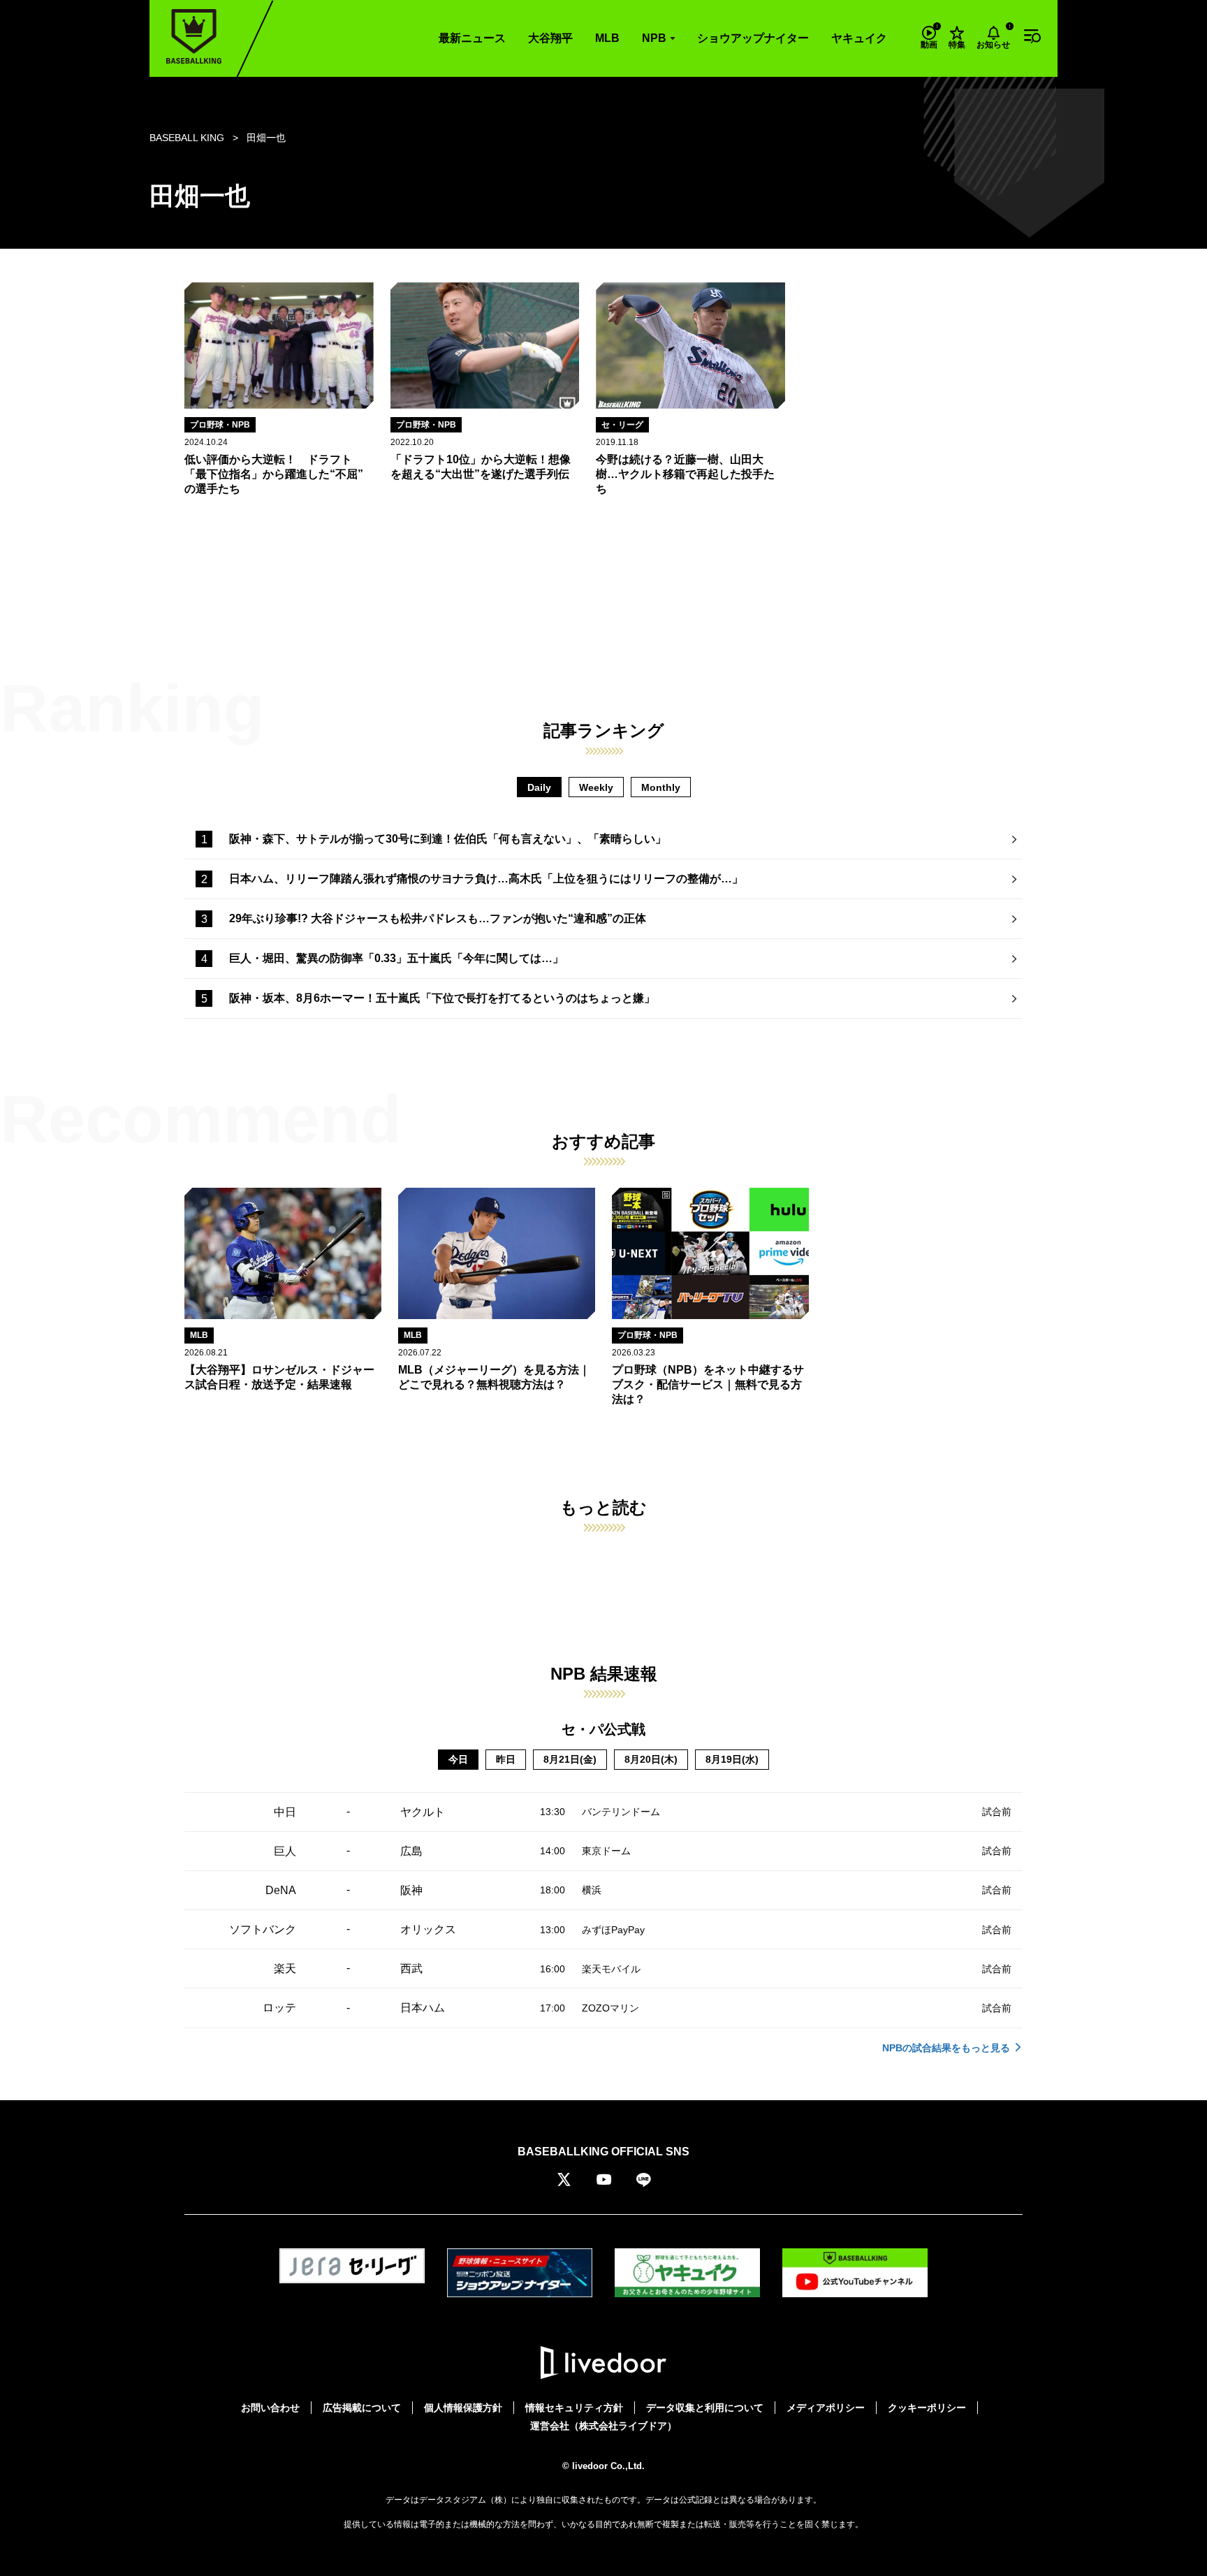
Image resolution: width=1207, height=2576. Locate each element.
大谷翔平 (550, 38)
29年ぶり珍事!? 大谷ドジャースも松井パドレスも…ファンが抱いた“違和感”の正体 (438, 918)
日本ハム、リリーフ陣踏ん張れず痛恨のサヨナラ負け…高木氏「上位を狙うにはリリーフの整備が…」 (486, 879)
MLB (607, 38)
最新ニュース (472, 38)
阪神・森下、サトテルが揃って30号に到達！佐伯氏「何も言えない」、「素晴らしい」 (448, 839)
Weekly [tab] (596, 787)
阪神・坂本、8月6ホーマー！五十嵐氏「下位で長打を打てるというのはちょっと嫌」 (442, 998)
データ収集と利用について (705, 2408)
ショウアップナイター (753, 38)
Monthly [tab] (661, 787)
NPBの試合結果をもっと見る (946, 2048)
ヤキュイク (859, 38)
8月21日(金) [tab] (570, 1759)
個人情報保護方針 (463, 2408)
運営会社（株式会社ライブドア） (603, 2426)
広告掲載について (362, 2408)
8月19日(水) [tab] (732, 1759)
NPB (654, 38)
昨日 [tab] (506, 1759)
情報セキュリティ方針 (574, 2408)
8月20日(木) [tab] (651, 1759)
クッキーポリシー (927, 2408)
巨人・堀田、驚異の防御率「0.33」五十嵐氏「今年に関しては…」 (396, 958)
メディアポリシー (826, 2408)
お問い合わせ (270, 2408)
